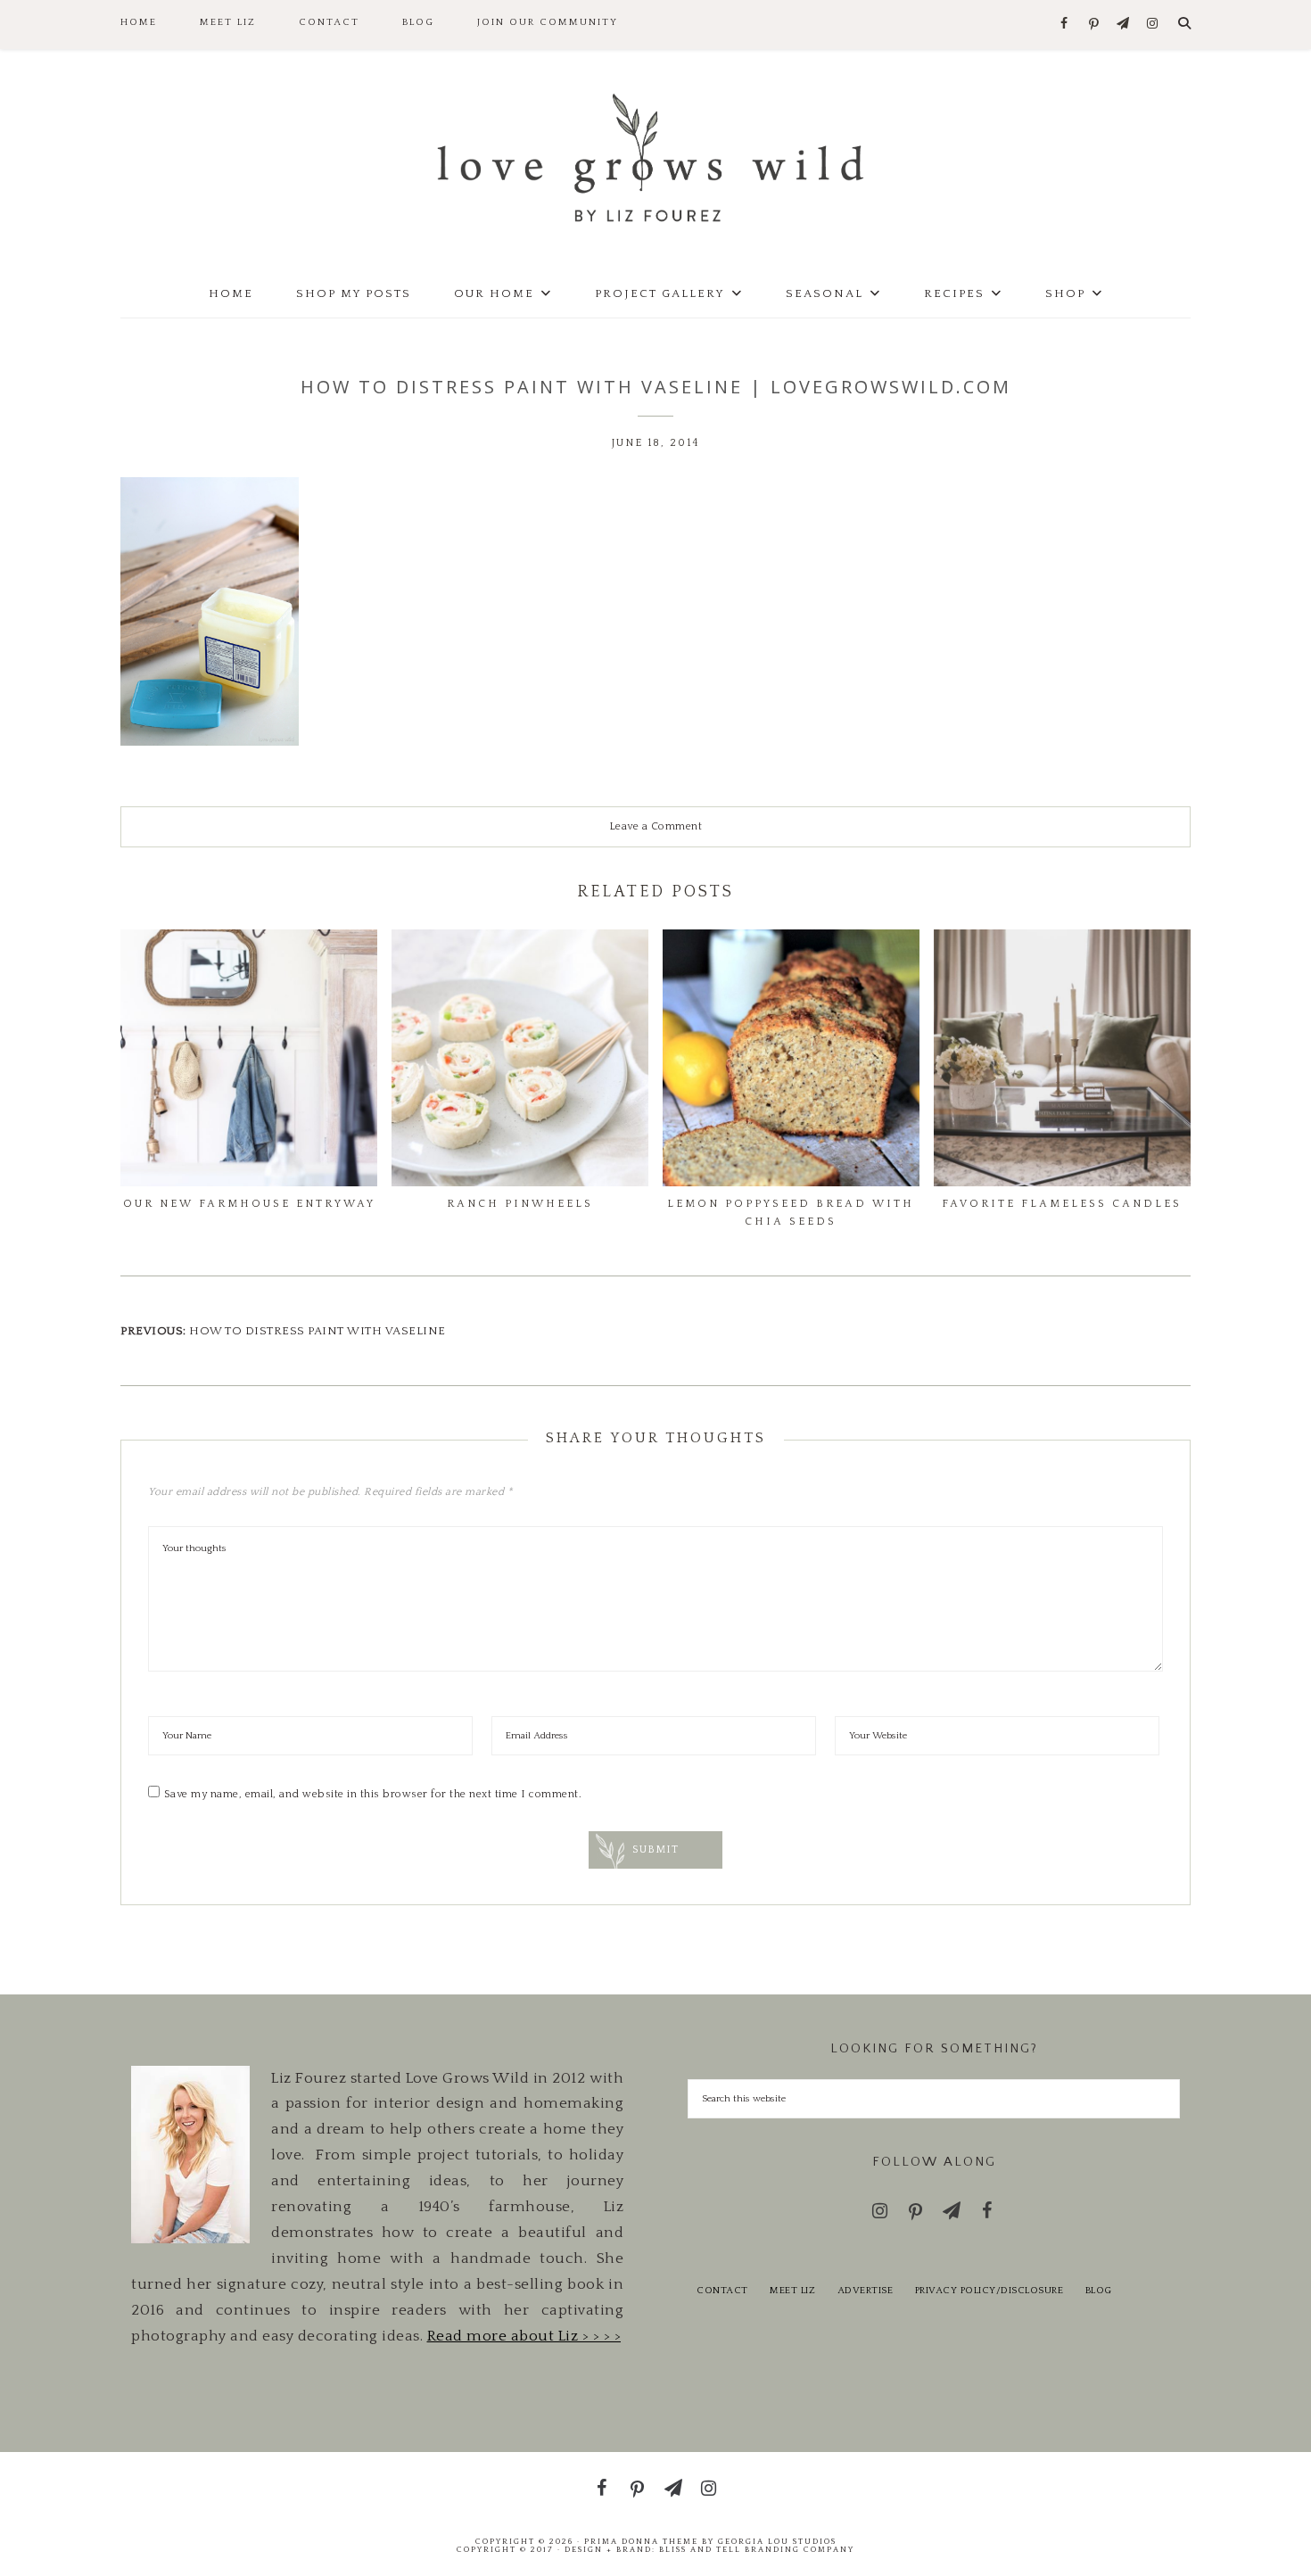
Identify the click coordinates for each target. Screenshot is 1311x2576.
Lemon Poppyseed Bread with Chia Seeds (791, 1213)
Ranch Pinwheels (520, 1204)
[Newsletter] (1123, 25)
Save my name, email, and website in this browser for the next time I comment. (373, 1794)
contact (722, 2291)
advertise (866, 2291)
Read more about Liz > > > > (524, 2336)
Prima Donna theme (641, 2541)
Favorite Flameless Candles (1062, 1204)
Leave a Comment (656, 826)
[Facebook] (1064, 25)
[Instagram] (1153, 25)
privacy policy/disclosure (989, 2291)
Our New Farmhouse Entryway (249, 1204)
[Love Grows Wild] (655, 157)
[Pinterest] (1094, 25)
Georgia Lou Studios (777, 2541)
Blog (1099, 2291)
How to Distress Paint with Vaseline (317, 1331)
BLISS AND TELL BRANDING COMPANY (757, 2549)
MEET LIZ (792, 2291)
